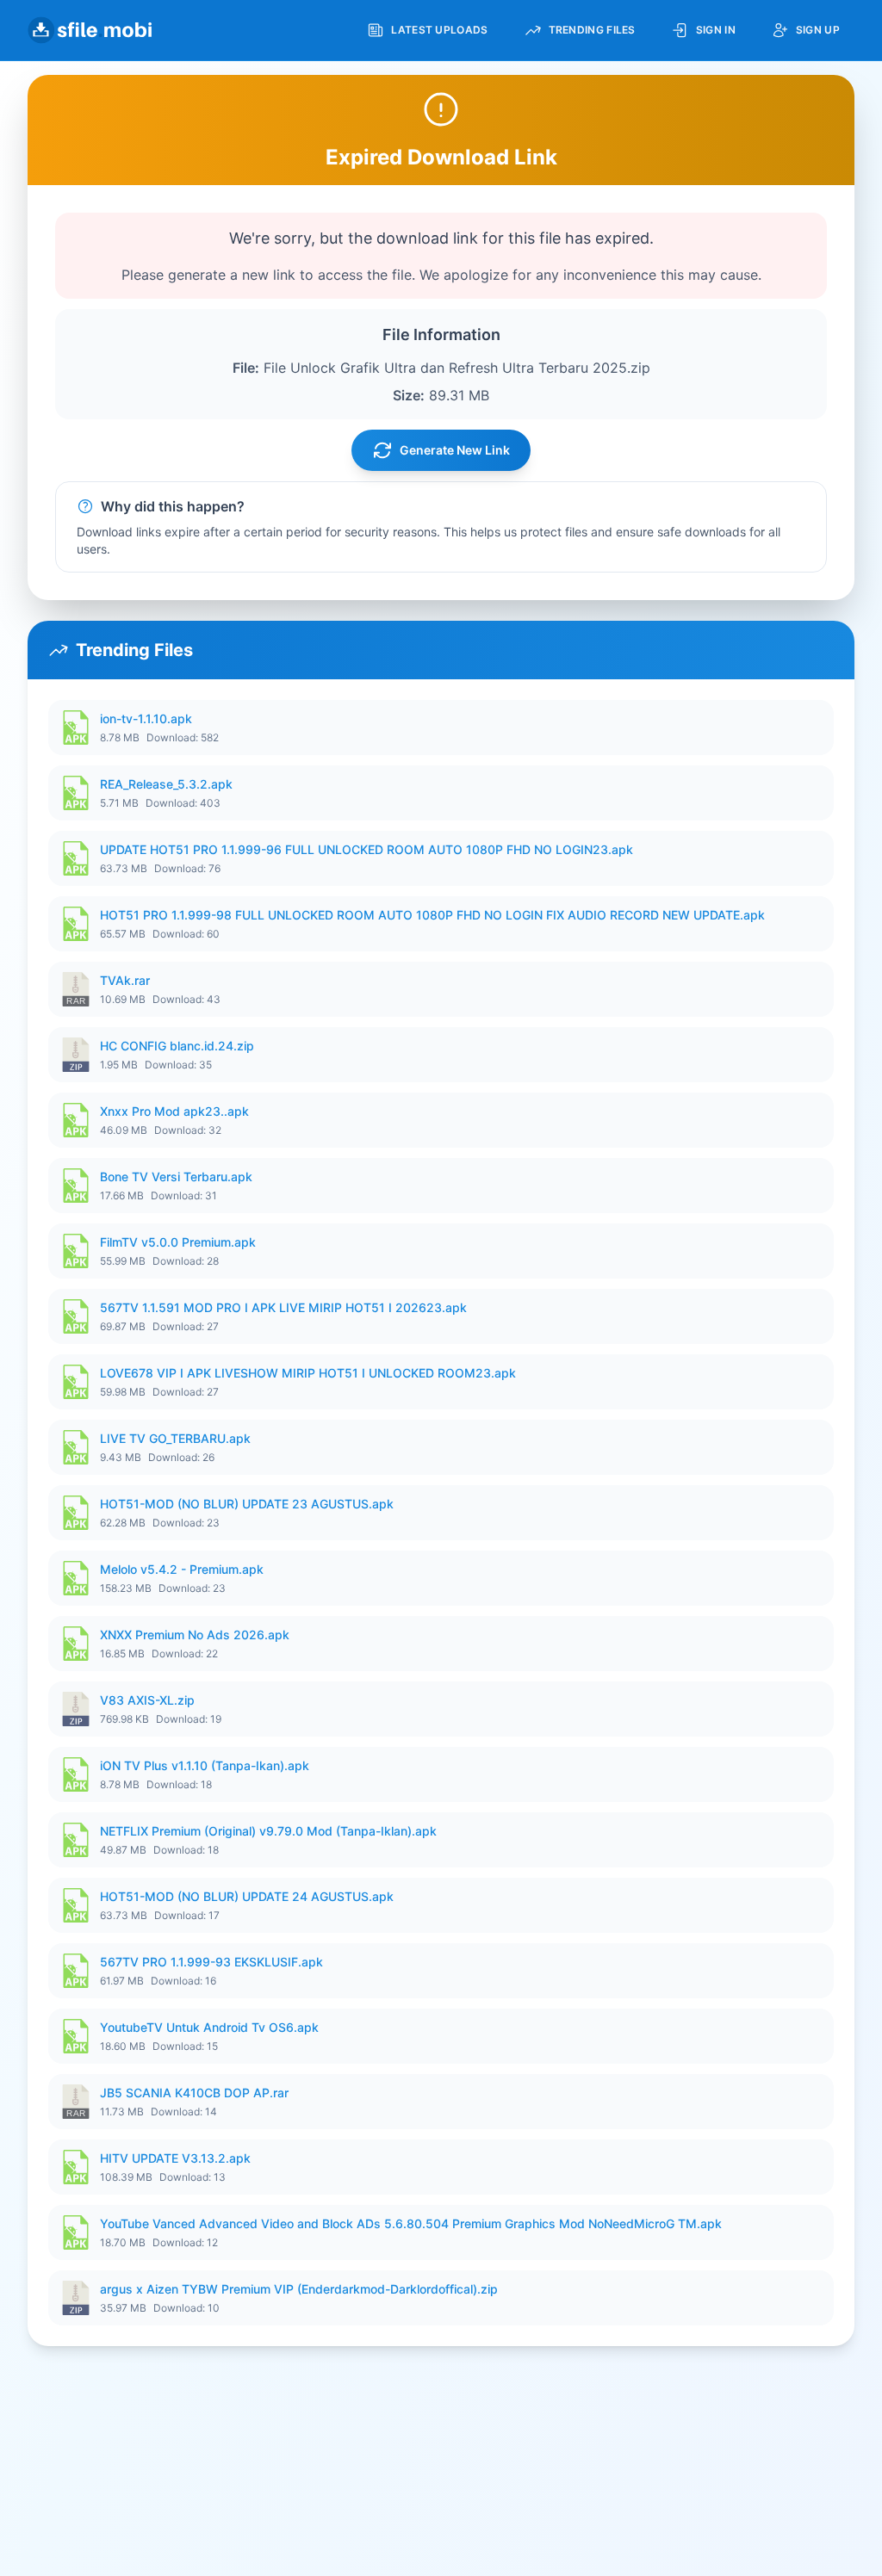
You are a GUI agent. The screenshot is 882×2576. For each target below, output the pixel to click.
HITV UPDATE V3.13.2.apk (175, 2158)
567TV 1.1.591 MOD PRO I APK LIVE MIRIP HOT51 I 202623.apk (283, 1307)
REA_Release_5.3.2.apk (166, 784)
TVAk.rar (125, 980)
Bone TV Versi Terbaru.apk (176, 1177)
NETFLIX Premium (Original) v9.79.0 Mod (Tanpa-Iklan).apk (268, 1831)
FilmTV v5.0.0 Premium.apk (178, 1242)
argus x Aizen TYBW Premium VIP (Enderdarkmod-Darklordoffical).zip (299, 2289)
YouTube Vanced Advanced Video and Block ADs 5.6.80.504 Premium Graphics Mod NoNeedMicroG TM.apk (411, 2223)
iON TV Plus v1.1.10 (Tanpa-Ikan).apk (205, 1765)
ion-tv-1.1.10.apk (146, 718)
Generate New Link (455, 450)
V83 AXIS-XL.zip (147, 1700)
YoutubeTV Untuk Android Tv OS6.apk (209, 2027)
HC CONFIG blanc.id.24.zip (177, 1046)
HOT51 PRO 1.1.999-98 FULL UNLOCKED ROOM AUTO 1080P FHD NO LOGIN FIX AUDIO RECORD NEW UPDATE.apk (432, 915)
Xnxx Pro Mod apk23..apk (174, 1111)
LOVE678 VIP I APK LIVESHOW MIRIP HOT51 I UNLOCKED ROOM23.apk (308, 1373)
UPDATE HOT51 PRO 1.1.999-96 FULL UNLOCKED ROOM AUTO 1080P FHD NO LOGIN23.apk (366, 849)
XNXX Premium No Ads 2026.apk (195, 1635)
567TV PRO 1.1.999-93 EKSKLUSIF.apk (211, 1962)
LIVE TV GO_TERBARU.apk (175, 1438)
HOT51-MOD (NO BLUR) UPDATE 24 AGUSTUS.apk (247, 1896)
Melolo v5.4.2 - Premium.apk (182, 1569)
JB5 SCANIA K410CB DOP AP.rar (194, 2093)
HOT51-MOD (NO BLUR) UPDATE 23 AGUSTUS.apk (247, 1504)
